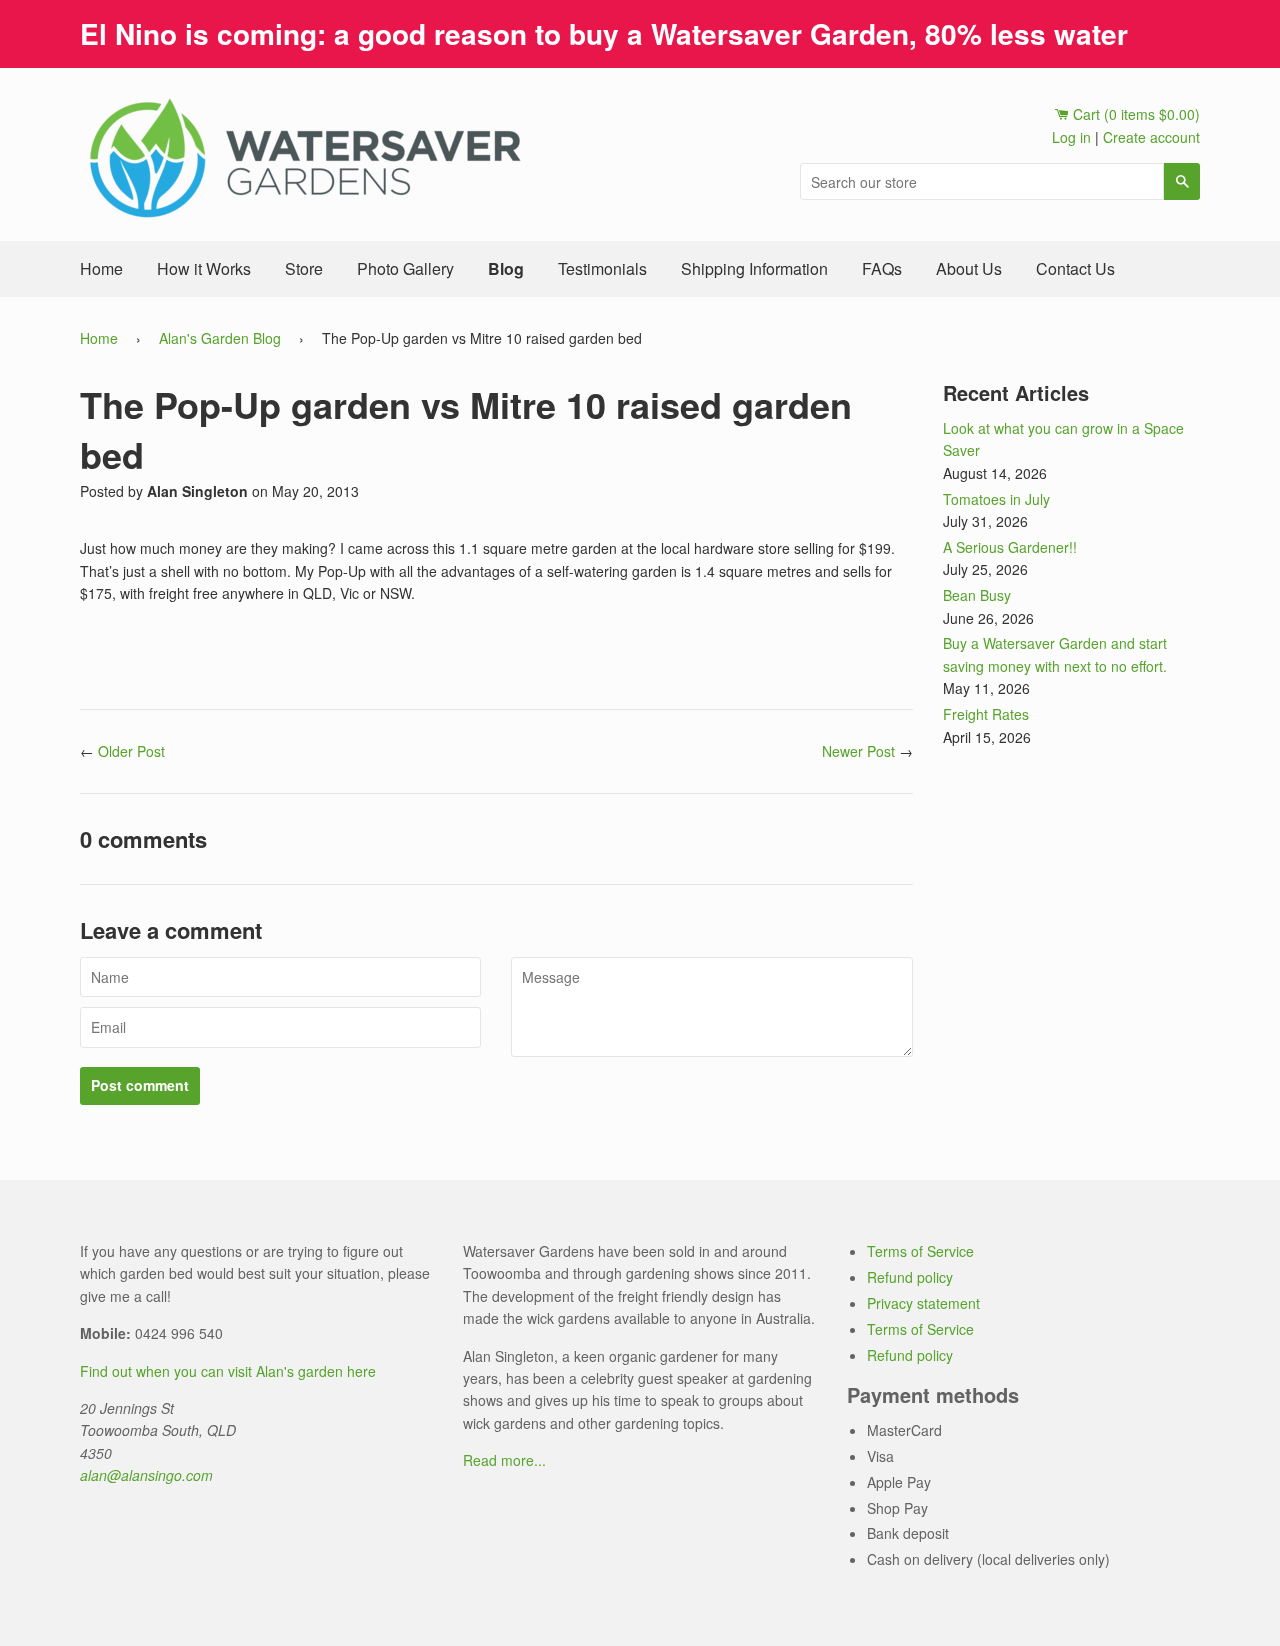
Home (101, 268)
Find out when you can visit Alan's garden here (228, 1371)
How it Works (204, 268)
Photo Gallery (405, 268)
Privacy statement (923, 1303)
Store (304, 268)
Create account (1151, 137)
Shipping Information (754, 268)
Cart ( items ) (1134, 114)
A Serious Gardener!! (1010, 547)
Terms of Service (920, 1251)
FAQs (882, 268)
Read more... (504, 1460)
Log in (1071, 137)
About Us (969, 268)
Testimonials (602, 268)
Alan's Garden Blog (220, 338)
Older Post (131, 751)
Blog (506, 268)
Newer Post (858, 751)
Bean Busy (977, 595)
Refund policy (910, 1277)
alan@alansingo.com (146, 1475)
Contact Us (1075, 268)
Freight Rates (986, 714)
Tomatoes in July (996, 499)
